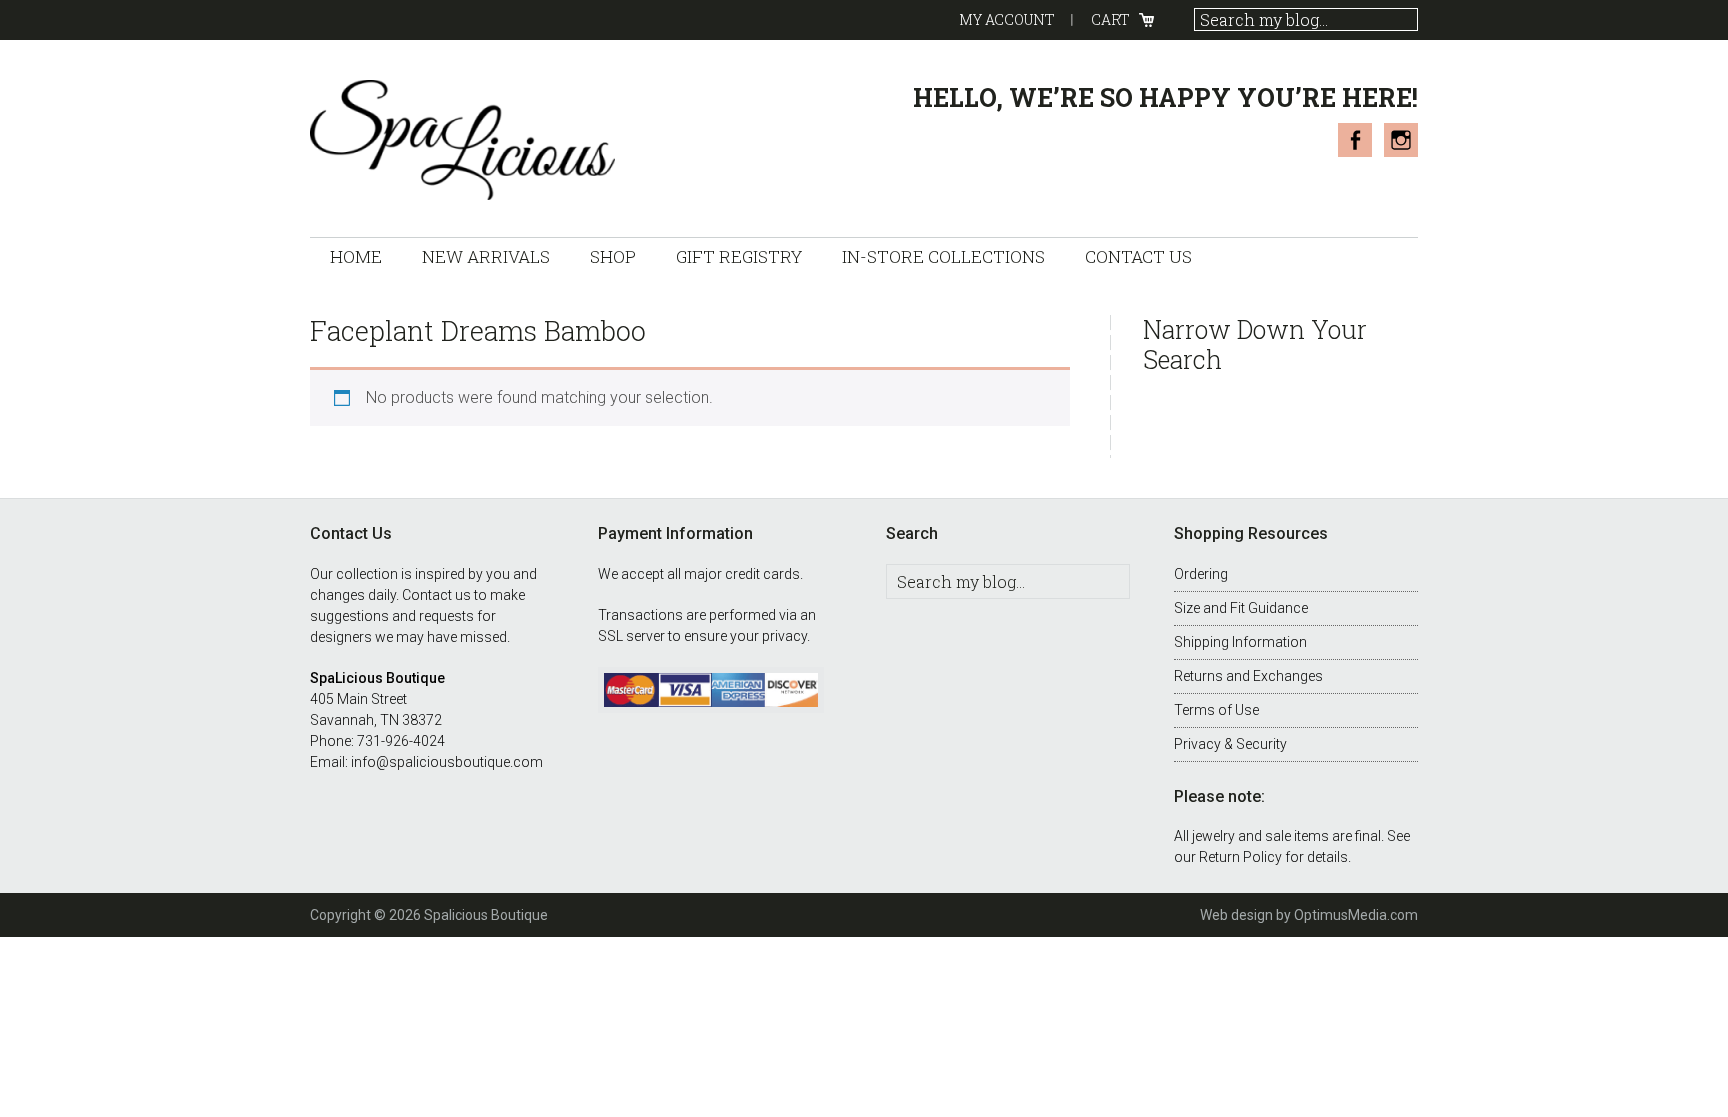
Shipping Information (1240, 642)
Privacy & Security (1230, 744)
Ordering (1201, 574)
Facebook (1355, 140)
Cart (1110, 19)
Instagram (1401, 140)
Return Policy (1240, 857)
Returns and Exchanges (1248, 676)
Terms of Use (1216, 710)
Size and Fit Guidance (1241, 608)
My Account (1007, 19)
